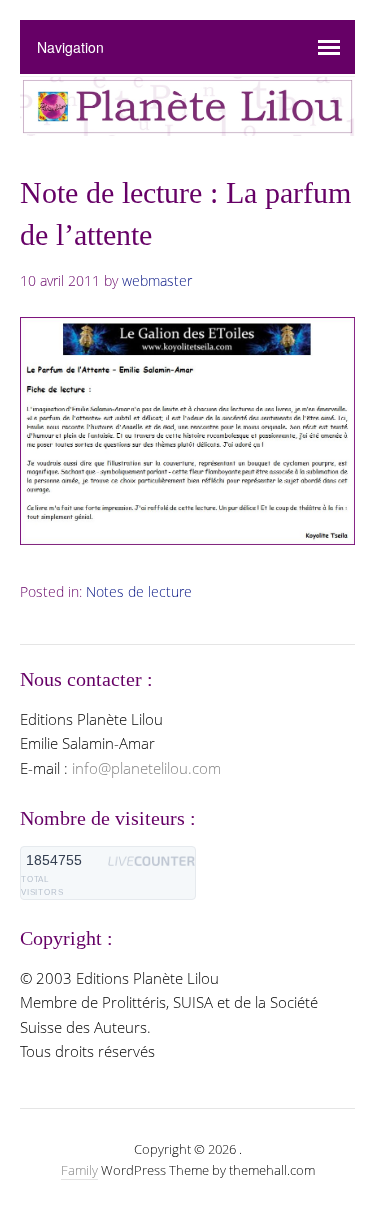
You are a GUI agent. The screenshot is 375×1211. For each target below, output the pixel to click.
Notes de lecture (139, 591)
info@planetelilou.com (146, 768)
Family (79, 1170)
